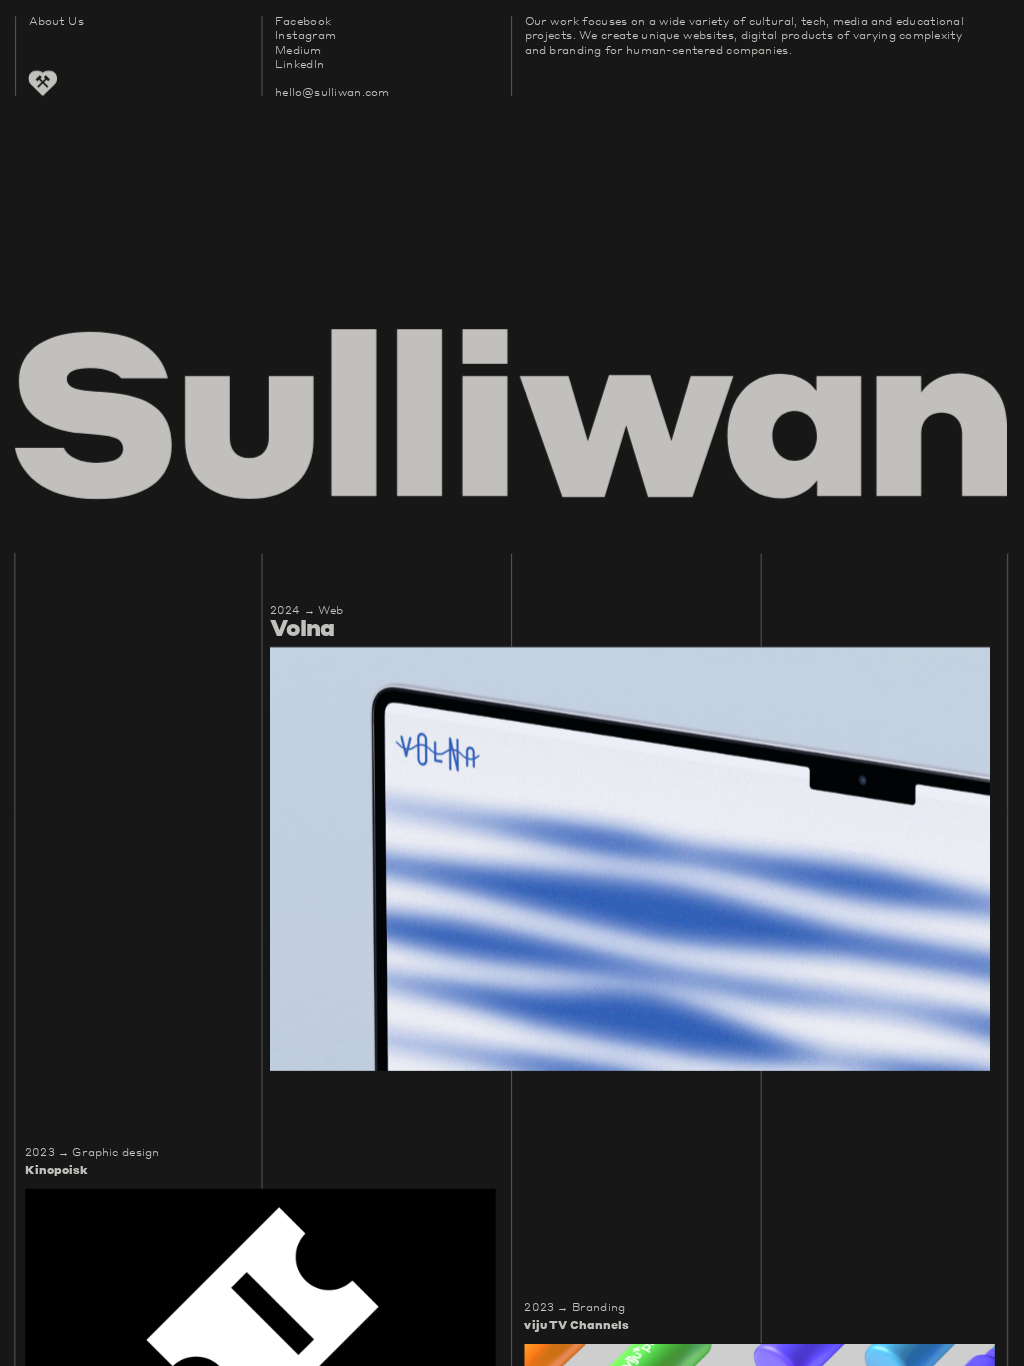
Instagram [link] (305, 34)
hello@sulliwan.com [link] (332, 91)
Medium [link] (298, 49)
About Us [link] (56, 20)
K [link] (31, 1169)
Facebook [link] (303, 20)
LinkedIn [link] (299, 63)
